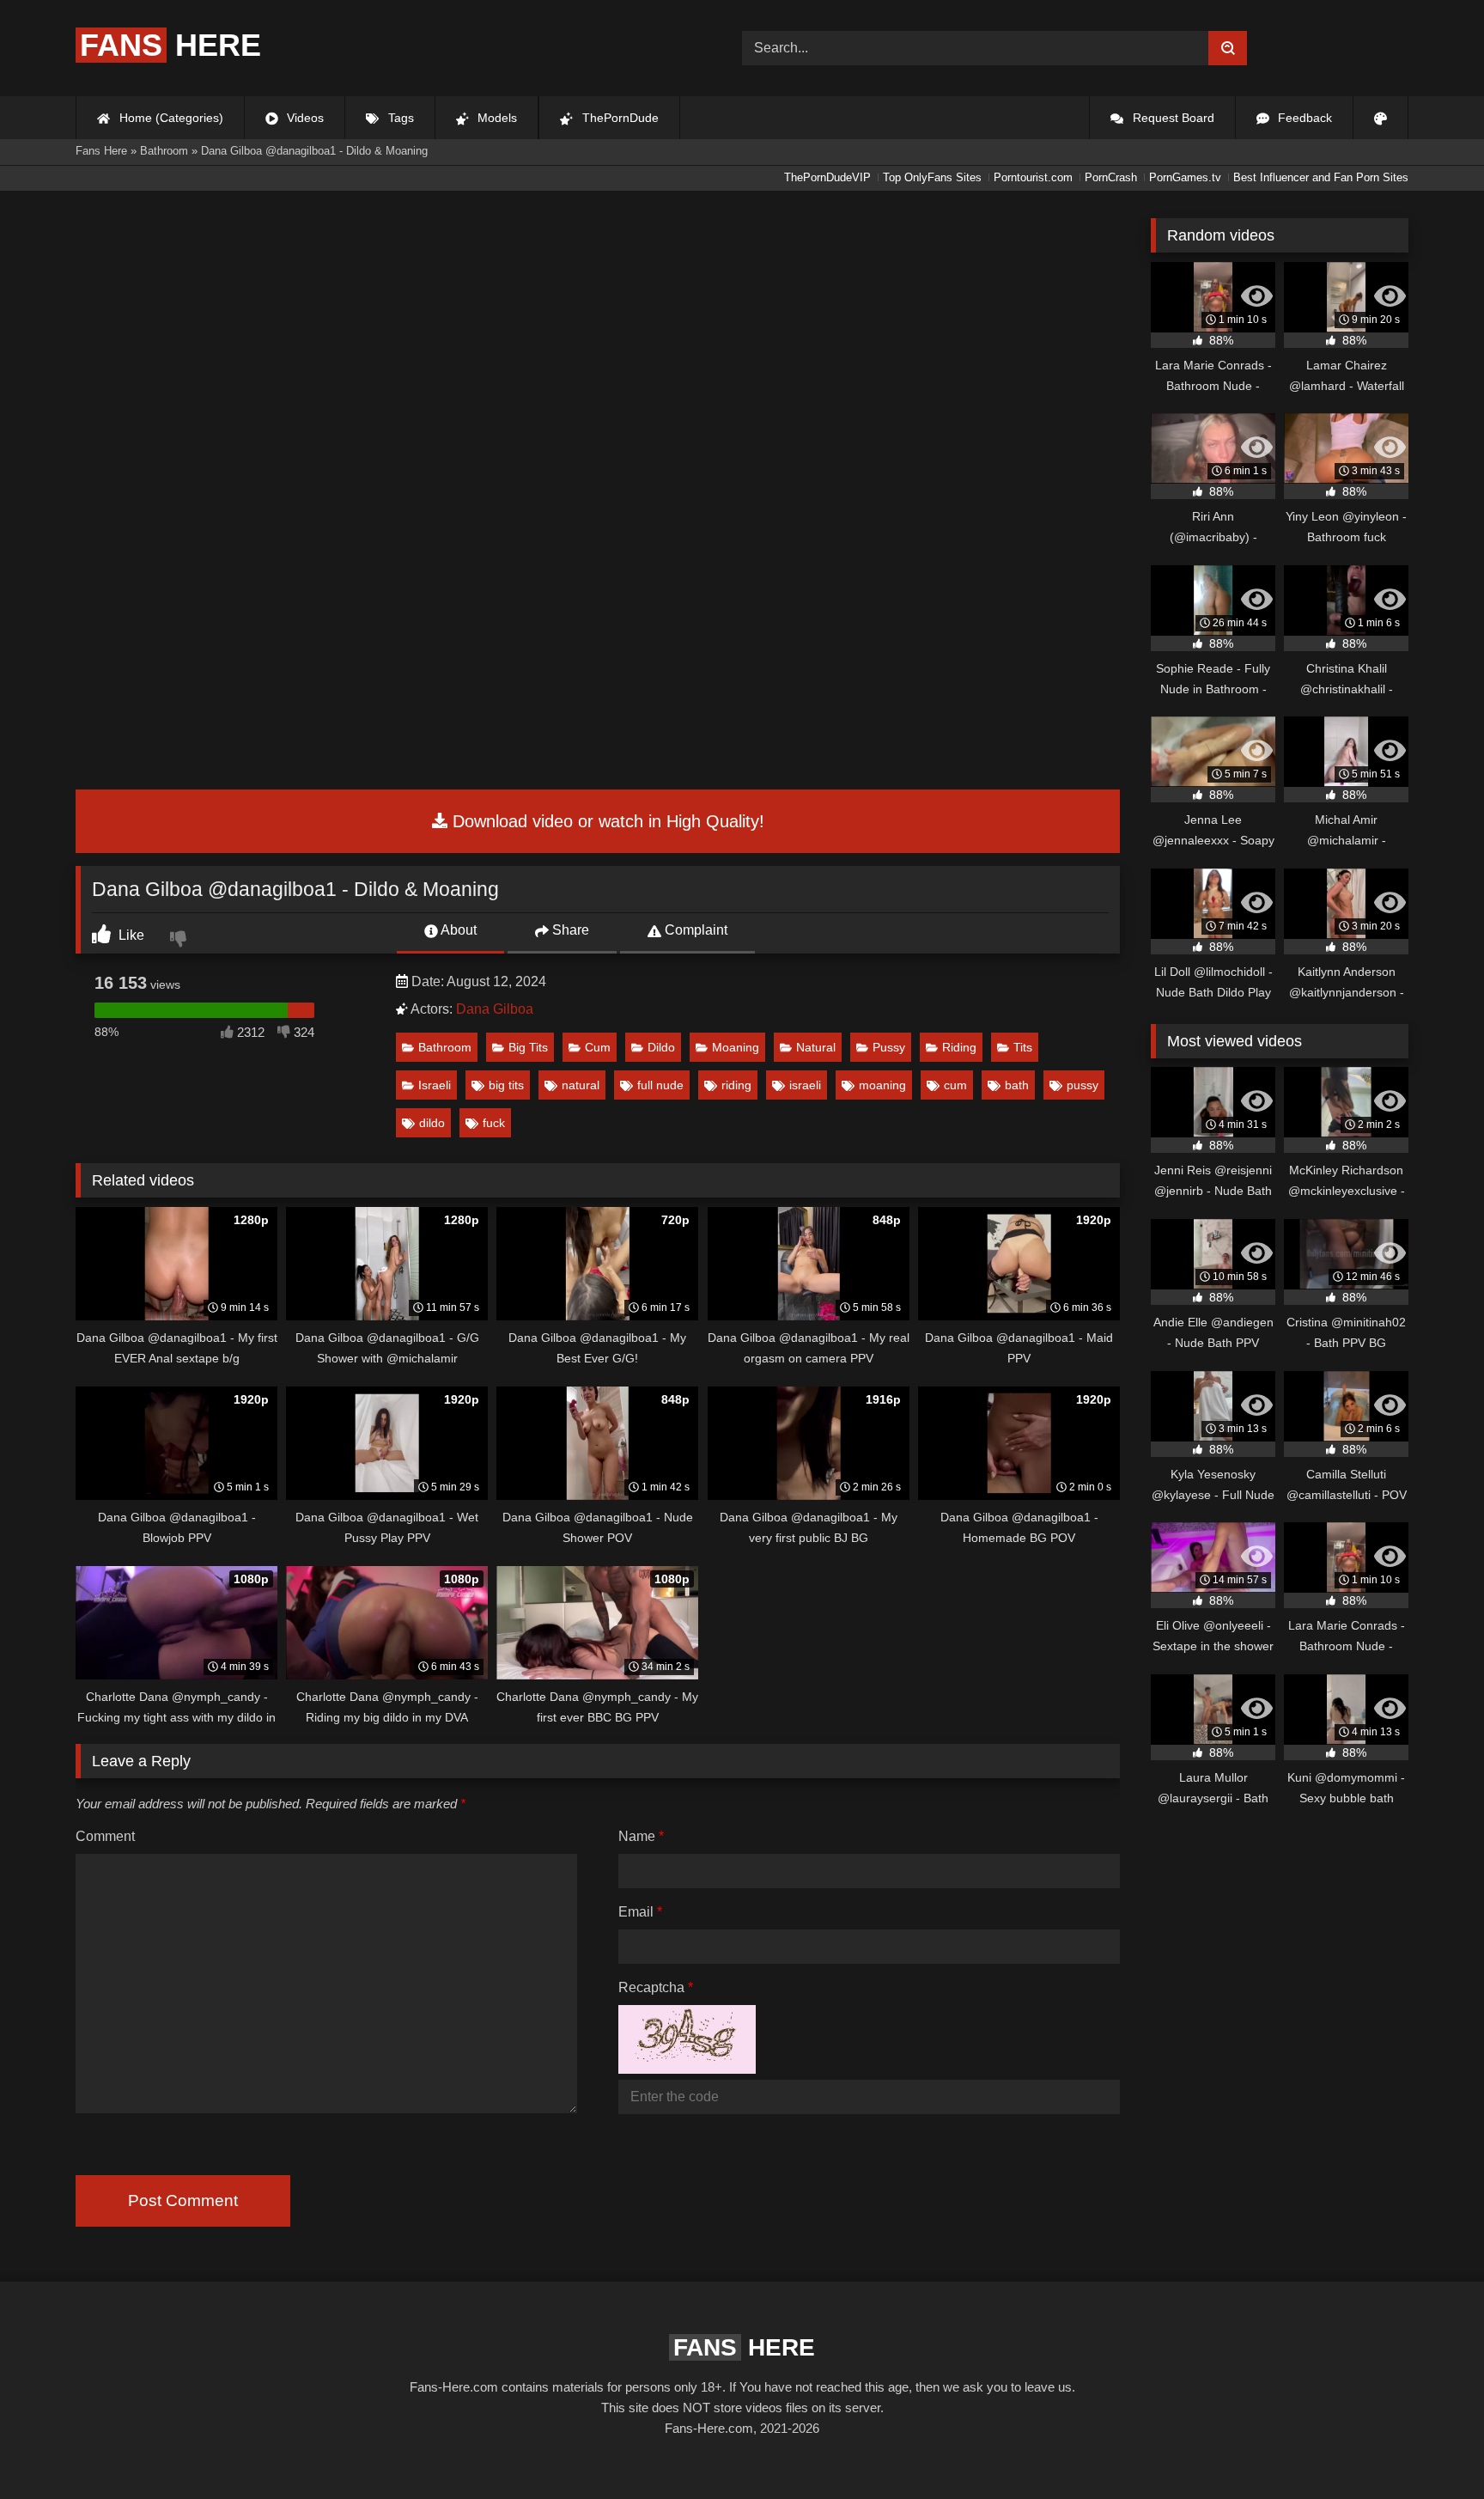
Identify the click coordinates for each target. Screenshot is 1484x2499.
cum (955, 1085)
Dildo (661, 1047)
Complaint (694, 930)
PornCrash (1111, 177)
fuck (494, 1123)
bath (1017, 1085)
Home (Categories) (170, 118)
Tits (1023, 1047)
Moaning (736, 1047)
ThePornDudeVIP (827, 177)
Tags (399, 118)
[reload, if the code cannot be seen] (687, 2069)
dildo (432, 1123)
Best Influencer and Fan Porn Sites (1321, 177)
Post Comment (183, 2200)
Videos (304, 118)
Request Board (1172, 118)
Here (170, 45)
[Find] (1228, 48)
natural (581, 1085)
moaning (882, 1085)
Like (130, 935)
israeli (805, 1085)
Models (496, 118)
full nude (660, 1085)
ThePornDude (619, 118)
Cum (598, 1047)
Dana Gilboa (495, 1009)
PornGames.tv (1185, 177)
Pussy (889, 1047)
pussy (1083, 1085)
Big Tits (528, 1047)
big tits (506, 1085)
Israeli (435, 1085)
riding (736, 1085)
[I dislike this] (180, 941)
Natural (816, 1047)
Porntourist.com (1033, 177)
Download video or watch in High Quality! (606, 821)
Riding (959, 1047)
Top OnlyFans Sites (932, 177)
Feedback (1303, 118)
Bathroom (445, 1047)
